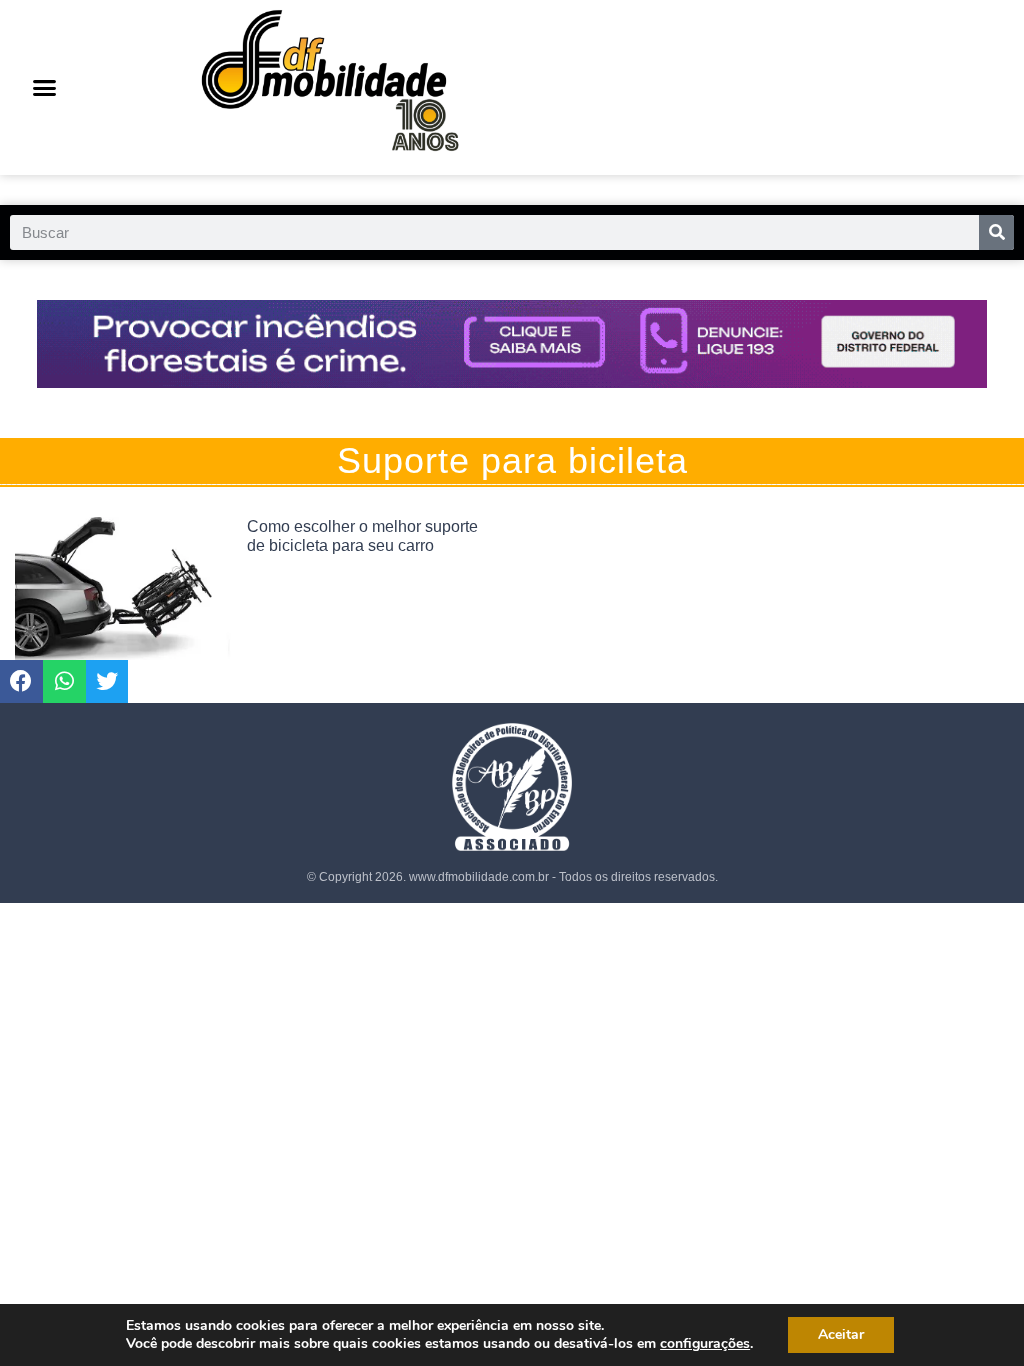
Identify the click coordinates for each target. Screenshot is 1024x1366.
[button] (44, 88)
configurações (705, 1344)
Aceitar (841, 1334)
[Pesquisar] (996, 232)
